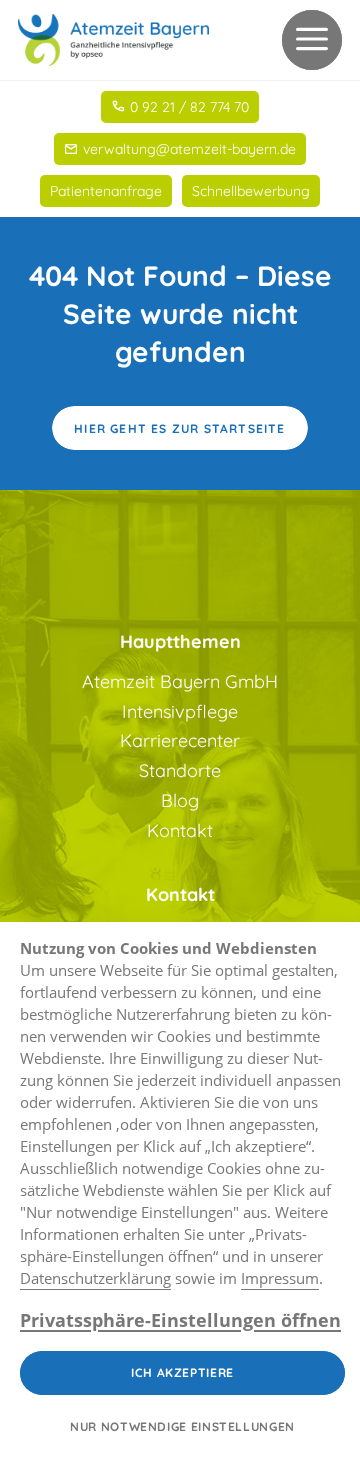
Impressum (280, 1278)
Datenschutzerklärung (95, 1278)
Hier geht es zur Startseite (179, 428)
